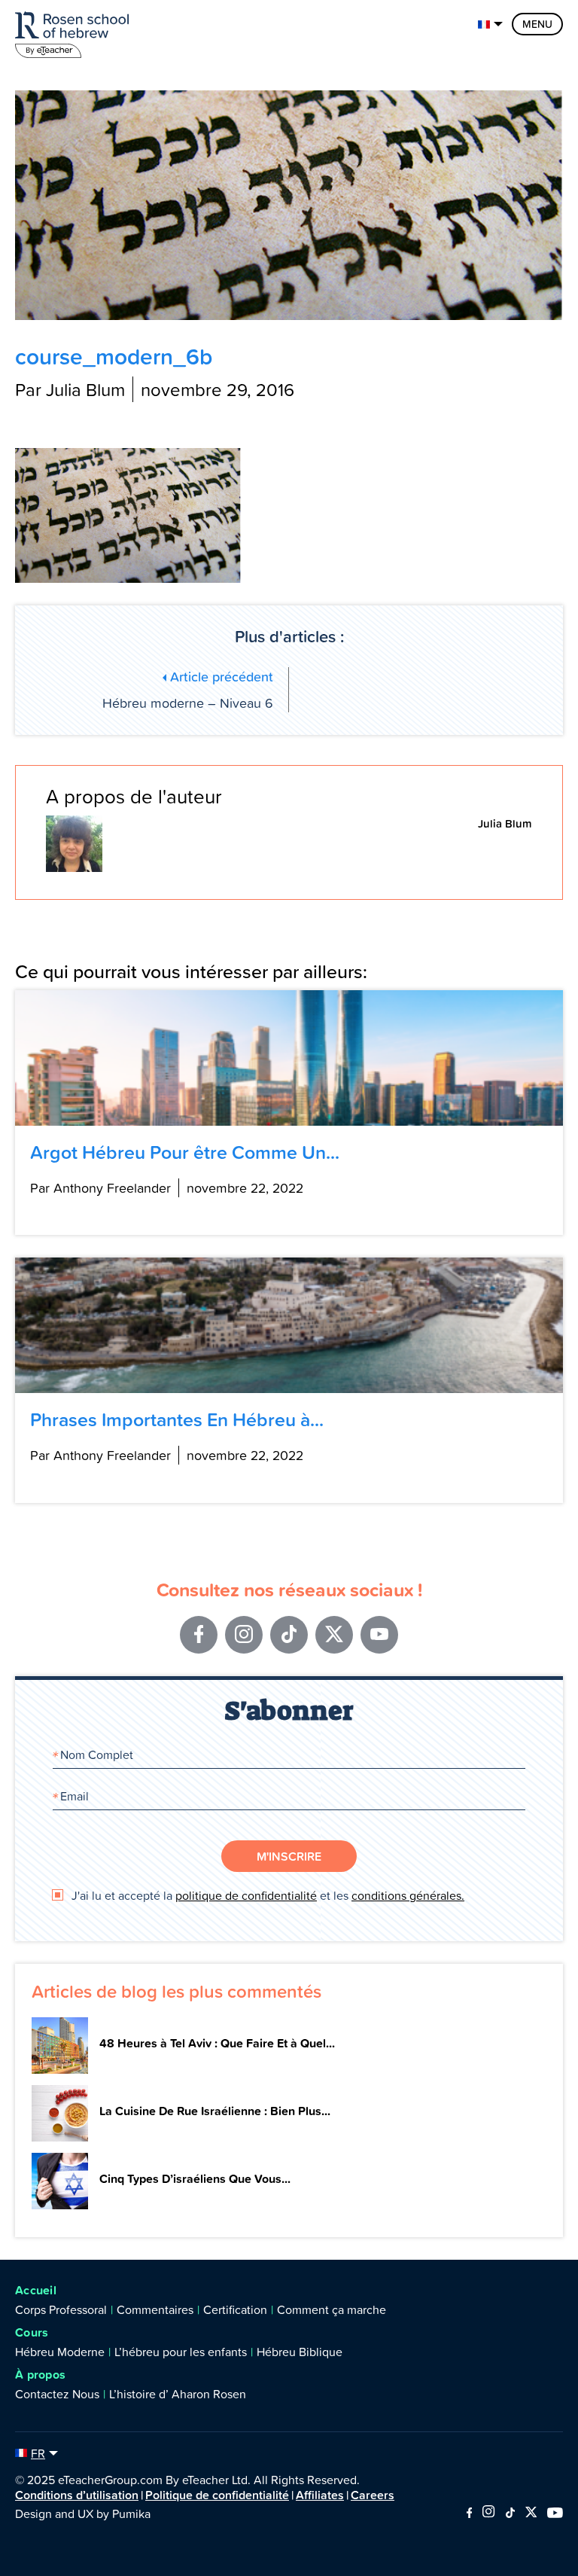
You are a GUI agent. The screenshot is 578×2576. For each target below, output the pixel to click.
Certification (235, 2309)
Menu (537, 24)
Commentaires (155, 2309)
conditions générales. (408, 1895)
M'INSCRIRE (289, 1856)
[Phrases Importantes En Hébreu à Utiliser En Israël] (289, 1325)
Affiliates (320, 2495)
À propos (40, 2375)
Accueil (36, 2290)
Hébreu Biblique (300, 2352)
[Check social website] (469, 2514)
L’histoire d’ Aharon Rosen (178, 2394)
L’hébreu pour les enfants (181, 2352)
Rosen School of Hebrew (75, 32)
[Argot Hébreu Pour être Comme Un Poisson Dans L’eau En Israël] (289, 1058)
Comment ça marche (332, 2309)
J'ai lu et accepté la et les (266, 1895)
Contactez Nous (57, 2394)
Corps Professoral (61, 2309)
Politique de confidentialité (217, 2495)
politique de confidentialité (246, 1895)
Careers (373, 2495)
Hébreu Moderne (60, 2352)
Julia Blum (505, 823)
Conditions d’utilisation (77, 2495)
